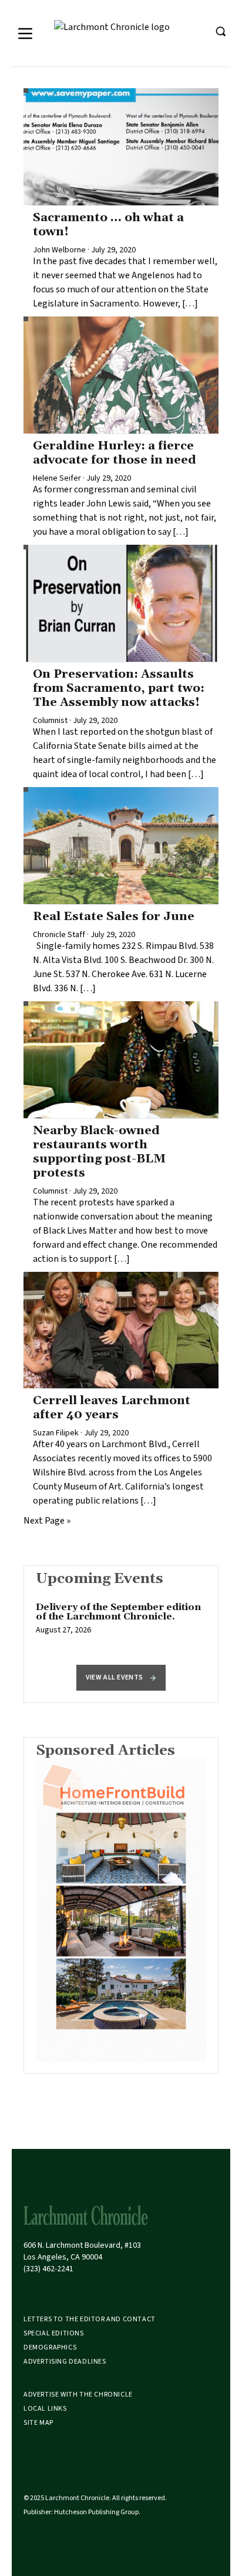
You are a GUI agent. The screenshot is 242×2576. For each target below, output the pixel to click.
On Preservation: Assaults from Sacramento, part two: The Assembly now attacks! (119, 688)
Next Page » (47, 1521)
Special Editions (54, 2333)
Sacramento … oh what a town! (108, 225)
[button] (121, 1678)
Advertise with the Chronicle (78, 2395)
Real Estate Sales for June (114, 917)
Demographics (50, 2347)
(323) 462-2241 (48, 2269)
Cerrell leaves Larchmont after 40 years (112, 1408)
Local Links (45, 2409)
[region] (121, 1625)
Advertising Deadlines (65, 2362)
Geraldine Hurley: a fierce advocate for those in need (115, 453)
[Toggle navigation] (25, 34)
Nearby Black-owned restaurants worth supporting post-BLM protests (99, 1152)
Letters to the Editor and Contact (90, 2319)
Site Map (38, 2423)
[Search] (220, 31)
